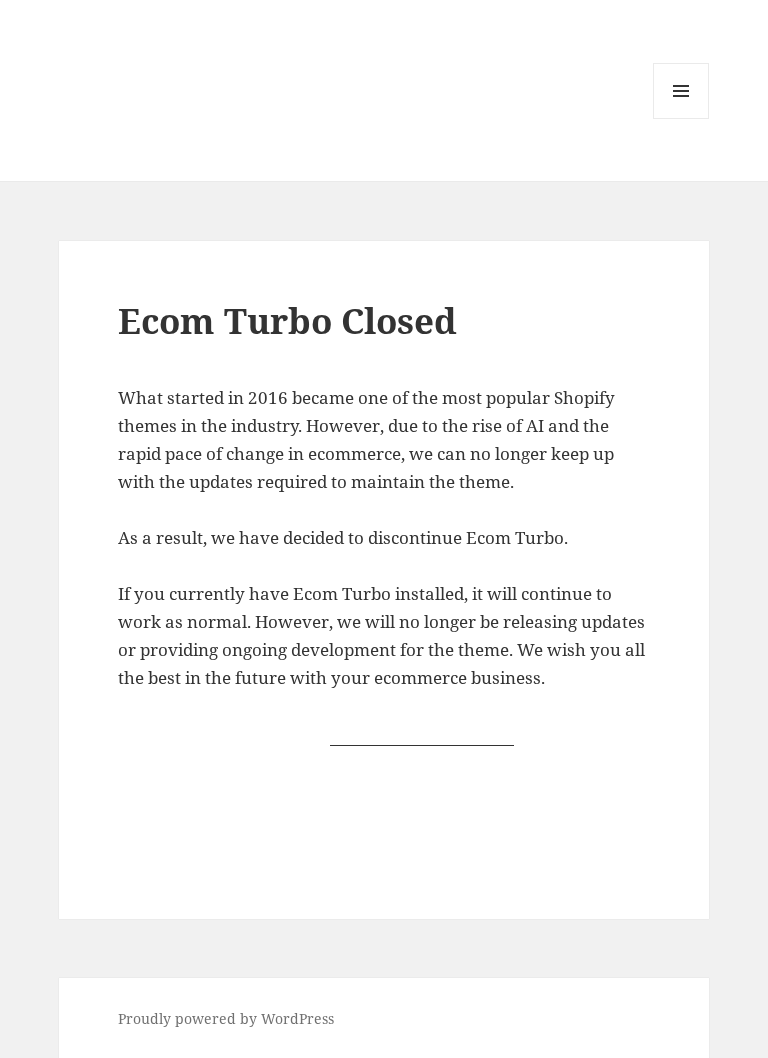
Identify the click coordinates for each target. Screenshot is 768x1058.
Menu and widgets (681, 118)
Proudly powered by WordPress (226, 1018)
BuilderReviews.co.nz (422, 733)
